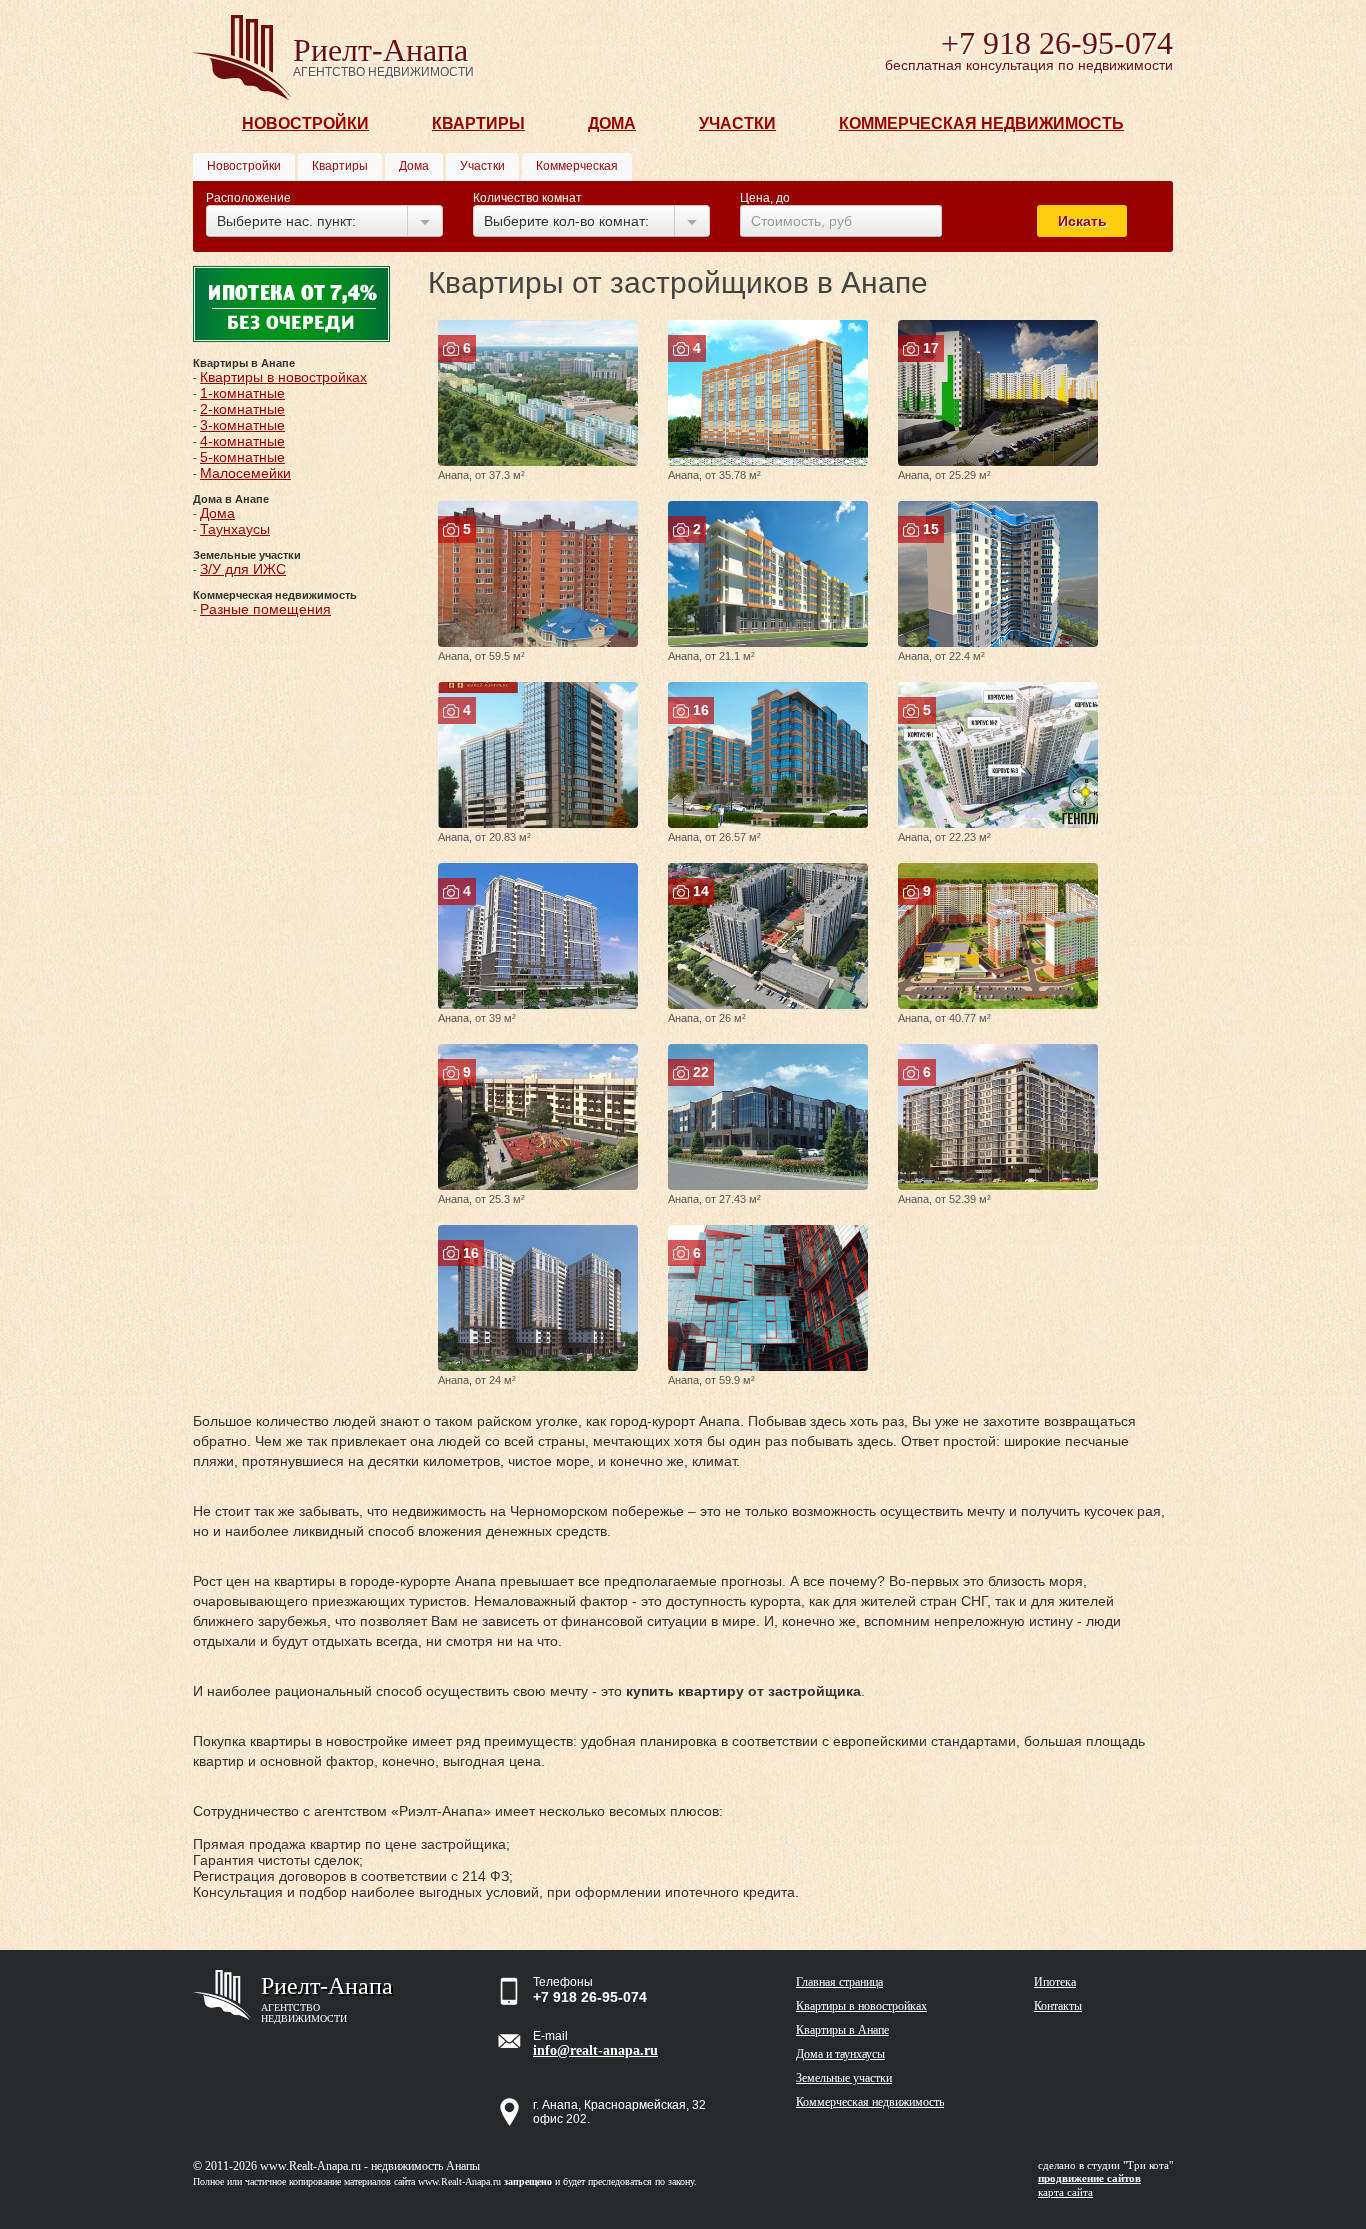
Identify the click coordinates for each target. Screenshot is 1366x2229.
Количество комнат (527, 198)
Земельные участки (844, 2078)
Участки (737, 123)
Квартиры (478, 123)
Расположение (248, 198)
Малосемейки (245, 473)
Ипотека (1055, 1982)
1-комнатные (242, 393)
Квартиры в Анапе (842, 2030)
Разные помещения (265, 609)
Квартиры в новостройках (283, 377)
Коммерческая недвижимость (981, 123)
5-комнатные (242, 457)
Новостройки (305, 123)
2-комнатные (242, 409)
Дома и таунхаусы (840, 2054)
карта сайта (1065, 2192)
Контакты (1058, 2006)
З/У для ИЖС (243, 569)
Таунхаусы (235, 529)
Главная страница (839, 1982)
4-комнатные (242, 441)
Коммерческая (577, 166)
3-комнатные (242, 425)
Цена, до (765, 198)
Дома (612, 123)
